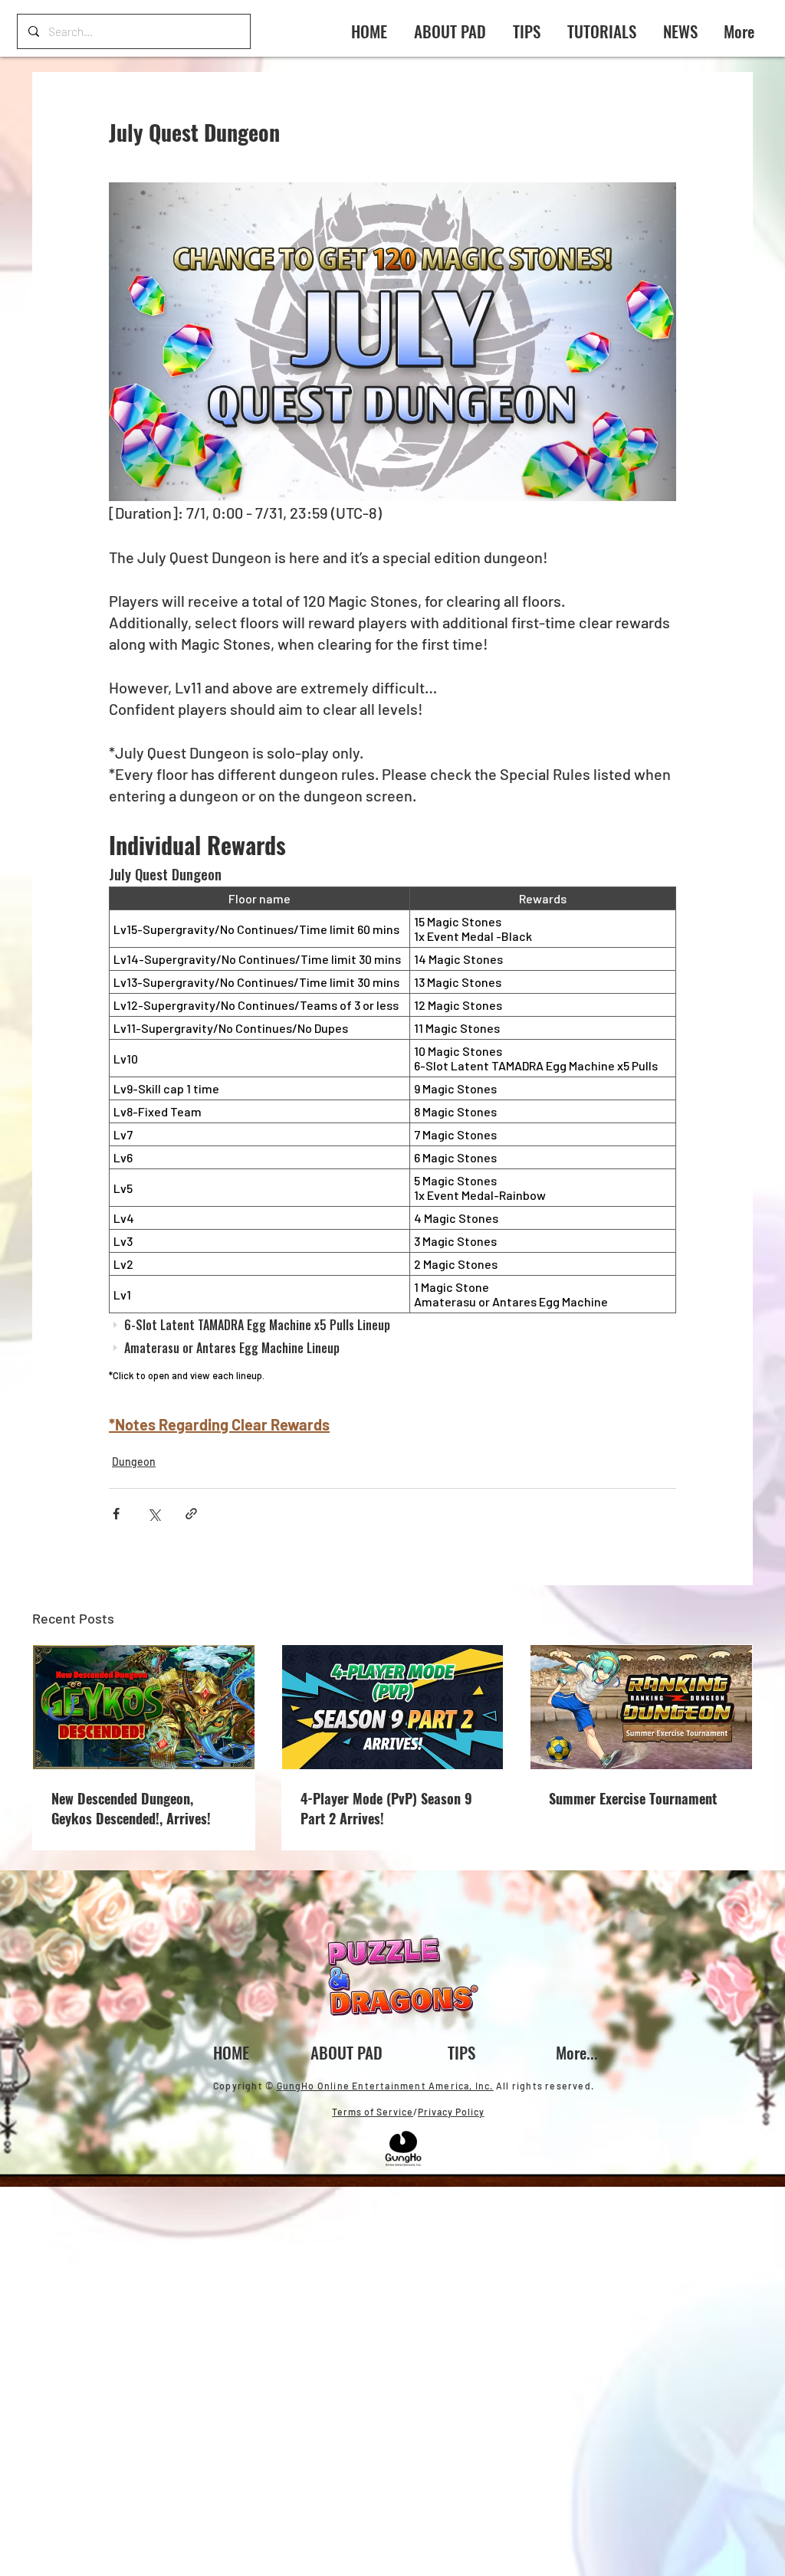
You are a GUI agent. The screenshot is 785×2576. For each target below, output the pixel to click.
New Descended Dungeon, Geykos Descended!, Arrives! (131, 1808)
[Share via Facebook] (116, 1514)
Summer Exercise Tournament (633, 1798)
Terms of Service (373, 2112)
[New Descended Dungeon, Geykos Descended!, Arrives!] (144, 1707)
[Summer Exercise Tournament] (641, 1707)
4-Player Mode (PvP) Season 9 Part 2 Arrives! (386, 1808)
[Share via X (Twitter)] (154, 1514)
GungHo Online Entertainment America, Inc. (385, 2086)
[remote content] (392, 1126)
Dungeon (134, 1462)
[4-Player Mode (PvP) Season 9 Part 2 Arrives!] (393, 1707)
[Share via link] (191, 1514)
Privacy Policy (451, 2112)
